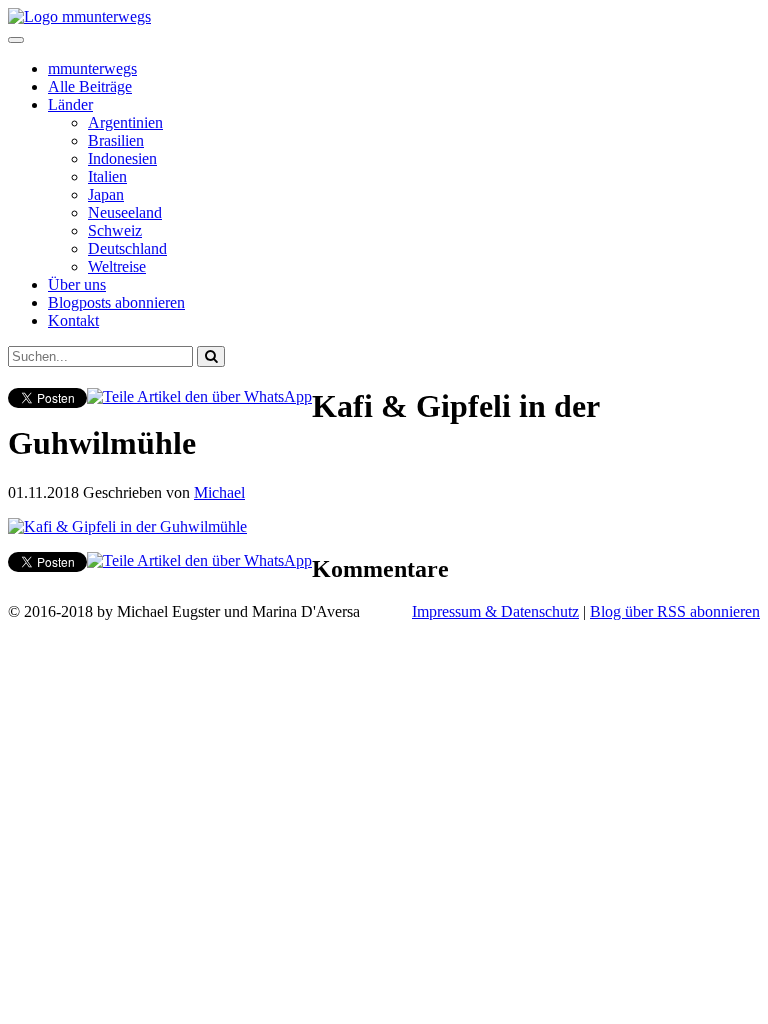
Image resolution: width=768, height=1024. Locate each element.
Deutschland (127, 248)
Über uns (77, 284)
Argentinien (125, 122)
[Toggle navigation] (16, 40)
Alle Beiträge (90, 86)
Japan (106, 194)
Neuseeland (125, 212)
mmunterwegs (92, 68)
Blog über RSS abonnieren (675, 611)
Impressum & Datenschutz (495, 611)
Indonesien (122, 158)
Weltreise (117, 266)
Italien (107, 176)
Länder (70, 104)
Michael (219, 492)
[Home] (79, 16)
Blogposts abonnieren (116, 302)
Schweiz (115, 230)
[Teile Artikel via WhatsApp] (199, 396)
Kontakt (73, 320)
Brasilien (116, 140)
